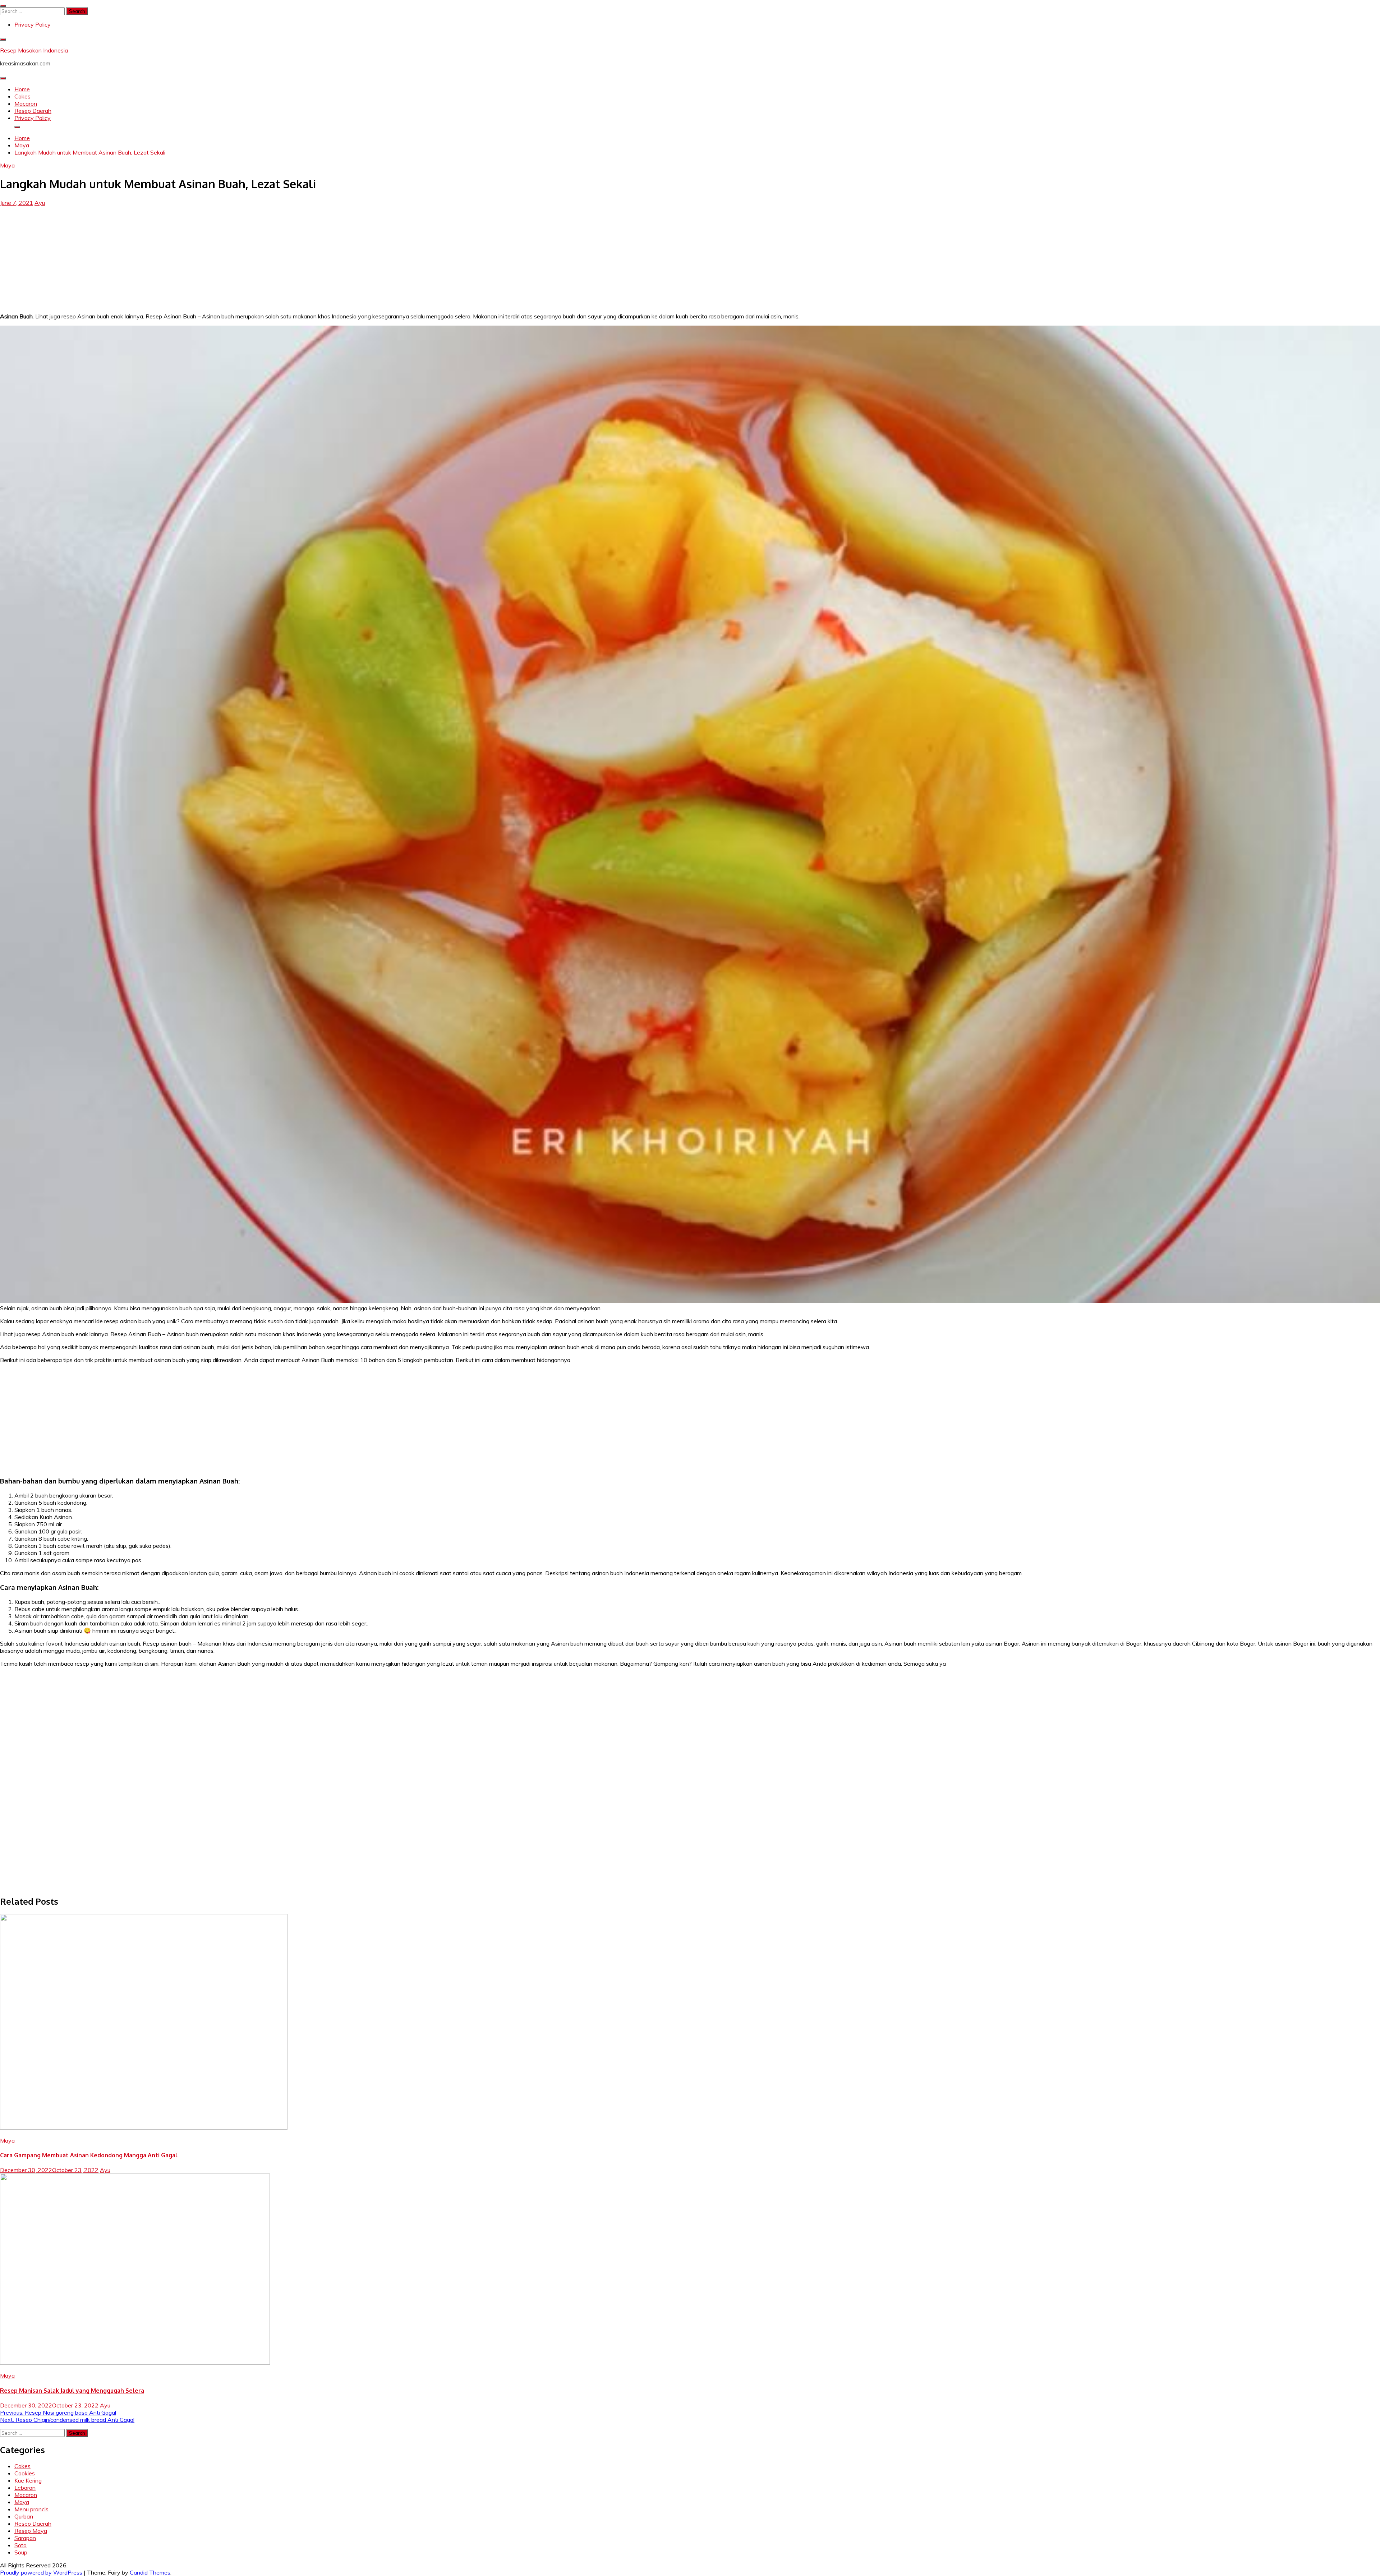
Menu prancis (31, 2509)
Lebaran (25, 2488)
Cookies (25, 2473)
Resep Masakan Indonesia (34, 50)
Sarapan (25, 2538)
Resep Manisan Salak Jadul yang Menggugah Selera (72, 2391)
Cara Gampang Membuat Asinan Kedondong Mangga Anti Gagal (89, 2155)
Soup (21, 2552)
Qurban (24, 2516)
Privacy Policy (33, 24)
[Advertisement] (690, 257)
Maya (7, 165)
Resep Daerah (33, 111)
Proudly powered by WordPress (42, 2572)
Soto (20, 2545)
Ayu (40, 203)
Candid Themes (150, 2572)
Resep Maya (31, 2531)
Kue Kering (28, 2480)
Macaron (26, 103)
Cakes (22, 96)
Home (22, 89)
